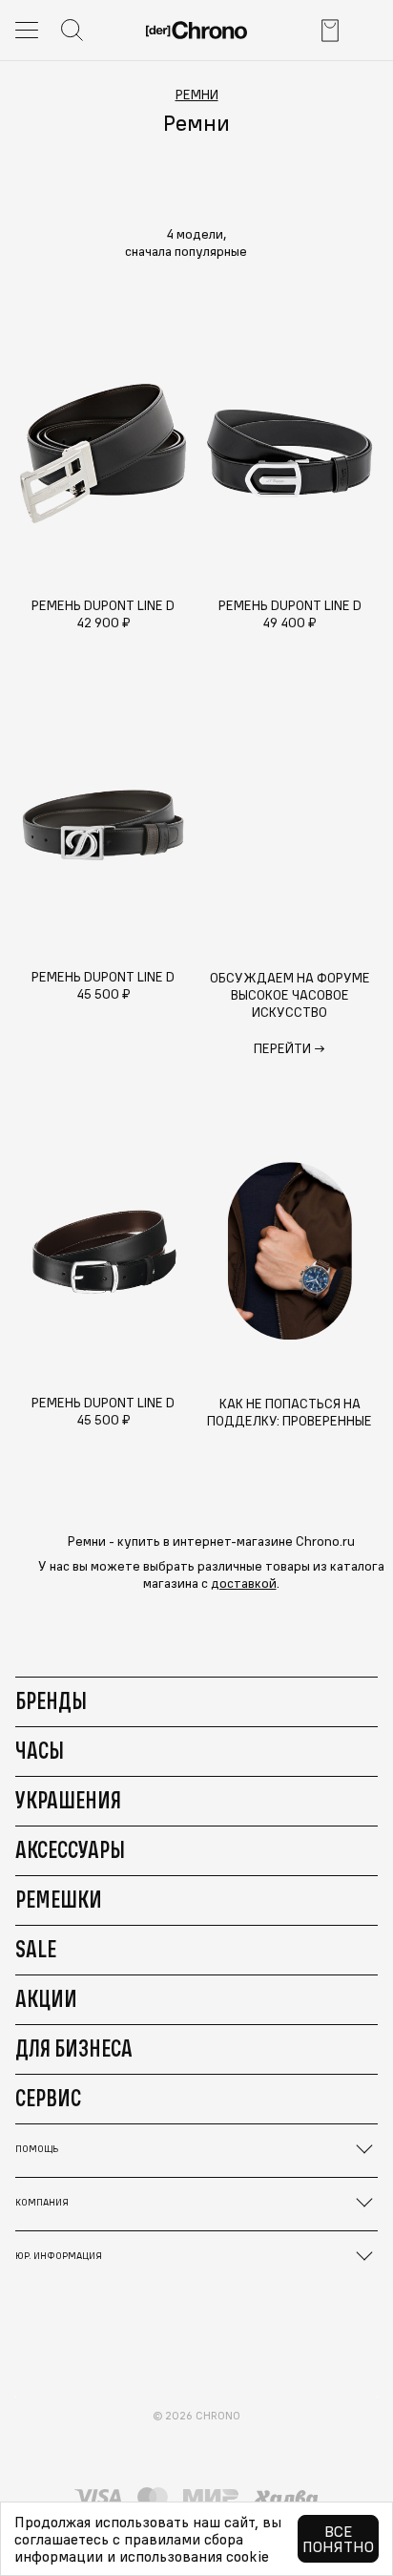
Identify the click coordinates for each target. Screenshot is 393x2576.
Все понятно (338, 2539)
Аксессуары (70, 1849)
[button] (196, 251)
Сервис (48, 2098)
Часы (40, 1750)
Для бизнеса (74, 2048)
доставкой (244, 1583)
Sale (36, 1949)
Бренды (51, 1700)
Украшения (68, 1800)
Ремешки (59, 1899)
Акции (46, 1998)
